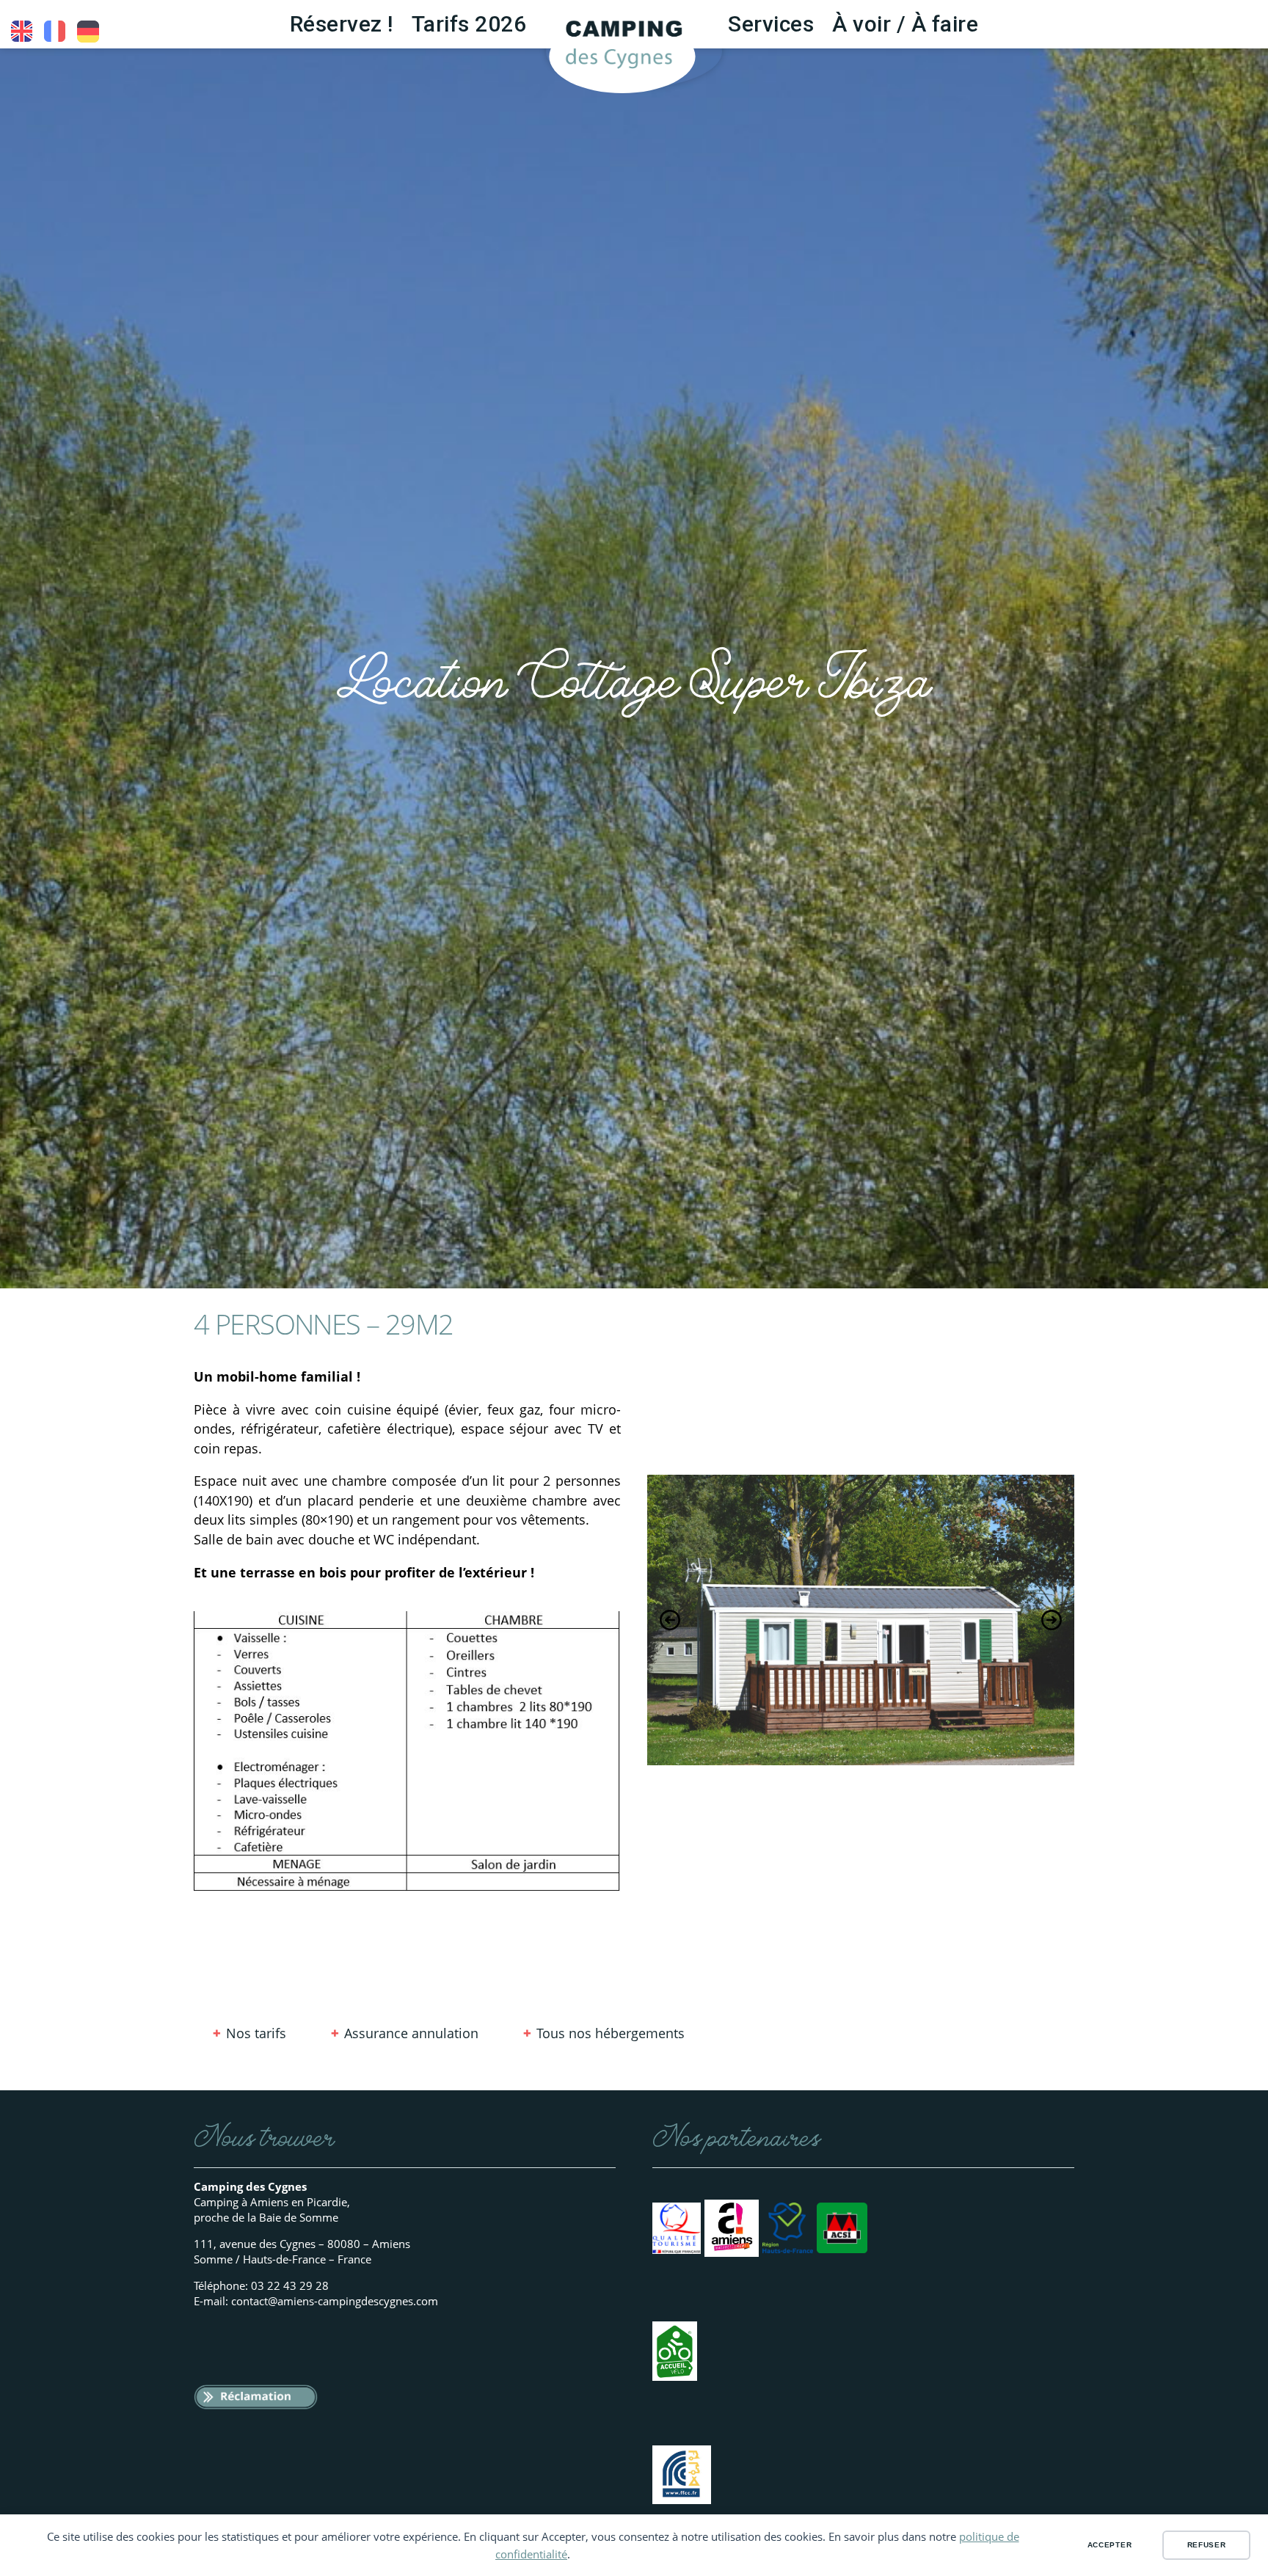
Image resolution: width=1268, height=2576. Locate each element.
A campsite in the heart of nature (22, 32)
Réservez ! (342, 24)
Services (771, 24)
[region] (861, 1620)
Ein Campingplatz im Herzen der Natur (88, 32)
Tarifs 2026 (469, 24)
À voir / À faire (905, 24)
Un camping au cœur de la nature (55, 32)
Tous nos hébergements (611, 2033)
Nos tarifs (256, 2033)
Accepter (1110, 2545)
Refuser (1207, 2545)
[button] (670, 1620)
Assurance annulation (411, 2033)
